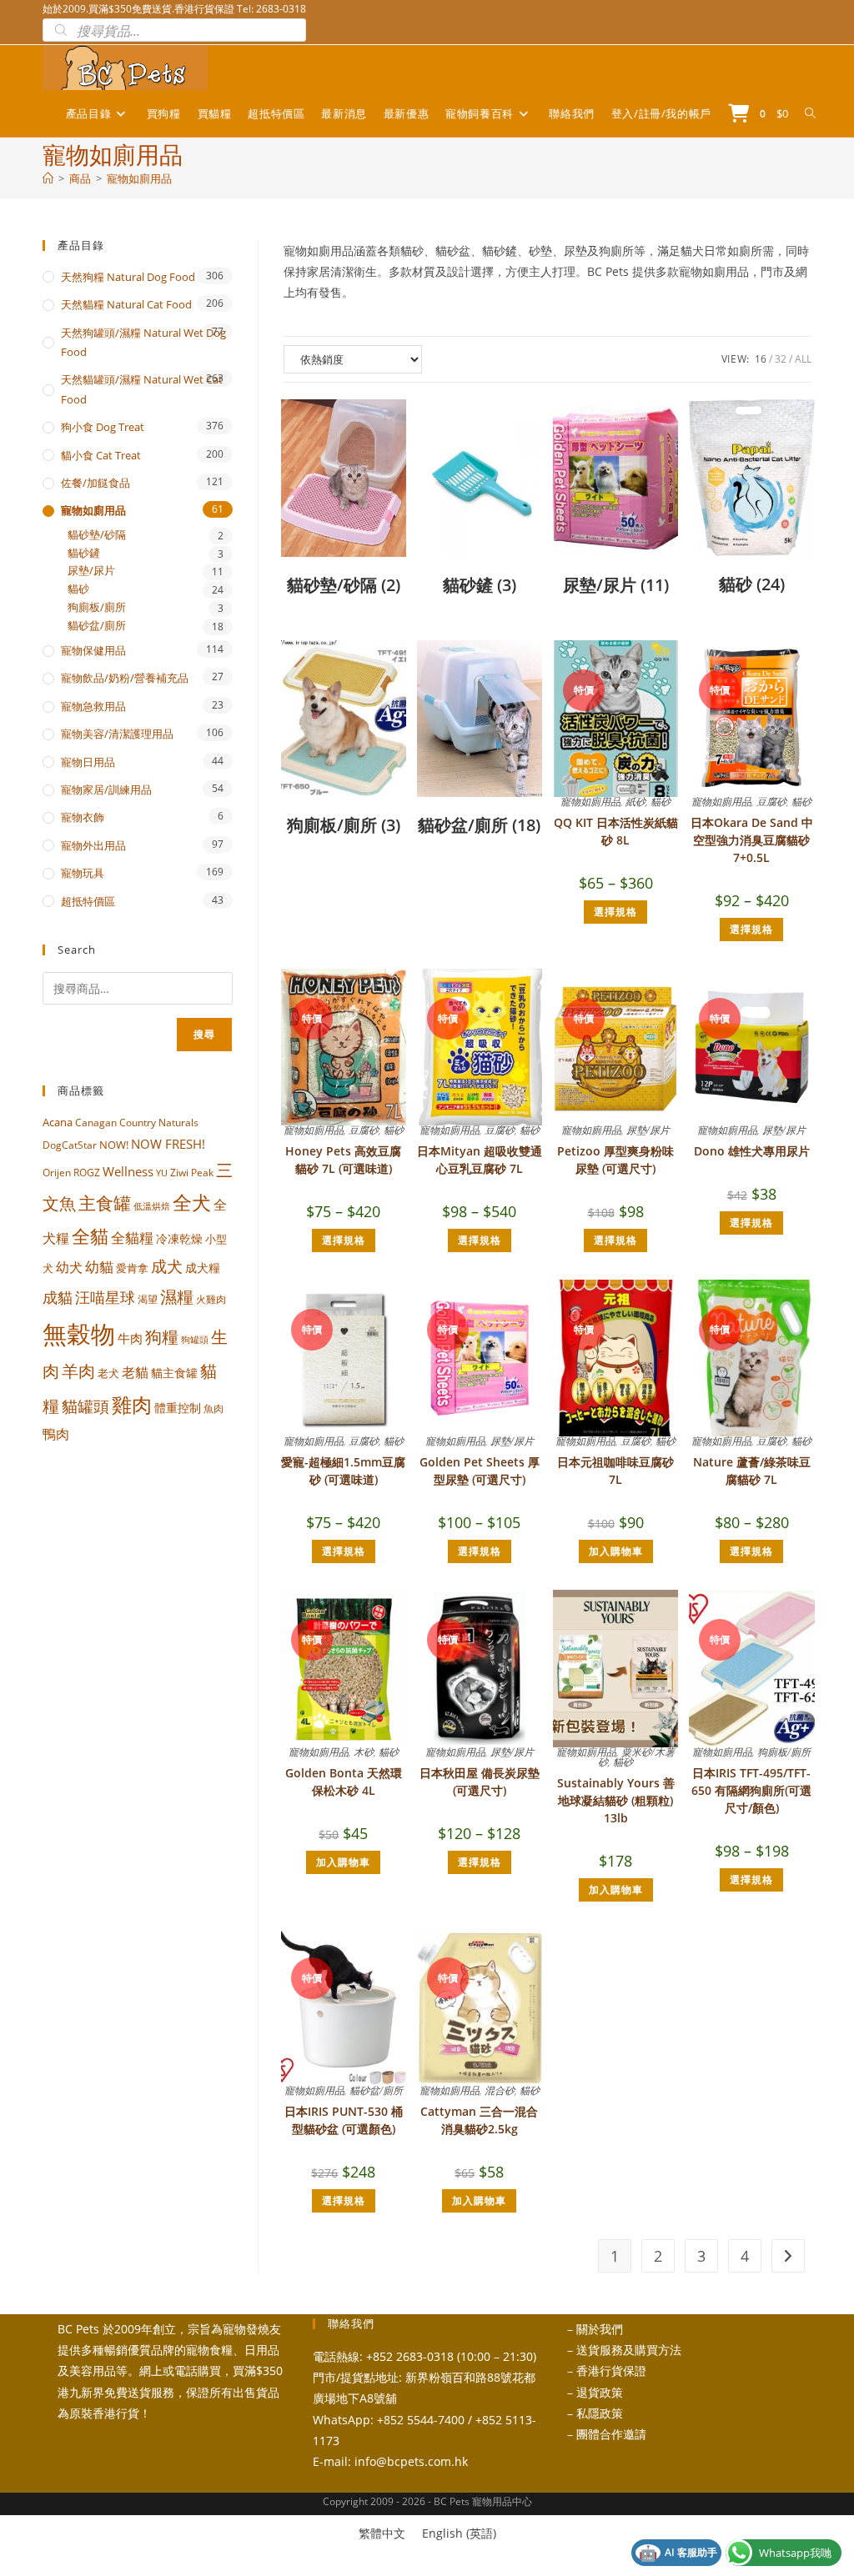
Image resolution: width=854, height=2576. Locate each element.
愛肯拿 (132, 1268)
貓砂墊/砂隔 (97, 535)
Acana (58, 1122)
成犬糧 (203, 1268)
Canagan (96, 1122)
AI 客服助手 (678, 2553)
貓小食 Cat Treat (101, 455)
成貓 (58, 1297)
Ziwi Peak (192, 1173)
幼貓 (99, 1267)
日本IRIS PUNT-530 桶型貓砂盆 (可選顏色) (344, 2120)
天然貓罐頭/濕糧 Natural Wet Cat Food (142, 389)
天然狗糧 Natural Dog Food (128, 277)
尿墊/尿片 (648, 1130)
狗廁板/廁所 (784, 1752)
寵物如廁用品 (139, 178)
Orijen (57, 1173)
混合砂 (500, 2090)
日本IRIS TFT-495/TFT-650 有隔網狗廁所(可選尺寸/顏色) (751, 1790)
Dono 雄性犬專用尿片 (752, 1151)
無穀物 (79, 1334)
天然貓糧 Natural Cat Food (126, 304)
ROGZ (87, 1172)
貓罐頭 (85, 1406)
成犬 (167, 1266)
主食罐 (105, 1203)
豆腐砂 (771, 802)
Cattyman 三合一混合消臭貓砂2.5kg (479, 2120)
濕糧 (177, 1296)
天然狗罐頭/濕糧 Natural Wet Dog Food (143, 342)
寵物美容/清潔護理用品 (117, 734)
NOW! (114, 1145)
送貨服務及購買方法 (629, 2350)
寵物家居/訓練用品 (106, 789)
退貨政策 (600, 2392)
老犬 (108, 1373)
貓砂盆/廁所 (376, 2090)
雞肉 (132, 1404)
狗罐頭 (195, 1339)
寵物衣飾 (83, 817)
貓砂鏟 (84, 553)
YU (162, 1173)
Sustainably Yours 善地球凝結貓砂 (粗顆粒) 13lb (616, 1800)
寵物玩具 (83, 873)
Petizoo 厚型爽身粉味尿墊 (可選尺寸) (615, 1160)
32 (781, 359)
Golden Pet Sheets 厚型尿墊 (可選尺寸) (480, 1471)
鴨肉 (56, 1434)
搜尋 (204, 1034)
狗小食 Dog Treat (103, 427)
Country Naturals (159, 1122)
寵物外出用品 (93, 845)
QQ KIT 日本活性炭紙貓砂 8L (616, 831)
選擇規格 (615, 912)
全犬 (192, 1203)
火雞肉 (211, 1299)
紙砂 (635, 802)
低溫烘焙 (152, 1206)
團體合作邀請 (611, 2434)
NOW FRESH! (168, 1144)
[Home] (48, 178)
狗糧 (162, 1337)
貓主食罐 (174, 1373)
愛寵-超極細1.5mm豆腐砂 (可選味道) (343, 1471)
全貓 (90, 1235)
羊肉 (78, 1371)
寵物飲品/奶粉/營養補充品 (125, 678)
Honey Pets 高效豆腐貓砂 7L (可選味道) (343, 1160)
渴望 (148, 1299)
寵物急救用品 (93, 706)
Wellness (128, 1171)
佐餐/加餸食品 (95, 483)
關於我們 (600, 2329)
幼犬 (69, 1267)
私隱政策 (600, 2413)
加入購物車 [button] (616, 1551)
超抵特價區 (88, 901)
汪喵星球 (105, 1297)
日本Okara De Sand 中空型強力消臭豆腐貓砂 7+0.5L (752, 840)
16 (761, 359)
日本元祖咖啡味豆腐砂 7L (615, 1471)
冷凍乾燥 (179, 1239)
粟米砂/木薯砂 (636, 1757)
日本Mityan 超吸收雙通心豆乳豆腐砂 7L (480, 1160)
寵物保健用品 (93, 650)
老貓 (135, 1372)
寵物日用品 (88, 762)
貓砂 (661, 802)
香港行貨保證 (611, 2371)
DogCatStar (70, 1145)
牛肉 (130, 1338)
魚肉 (213, 1408)
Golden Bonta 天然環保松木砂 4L (344, 1782)
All (803, 359)
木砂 (364, 1752)
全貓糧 (132, 1238)
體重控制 (178, 1408)
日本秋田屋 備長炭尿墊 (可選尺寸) (480, 1782)
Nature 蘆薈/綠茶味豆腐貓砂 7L (752, 1471)
